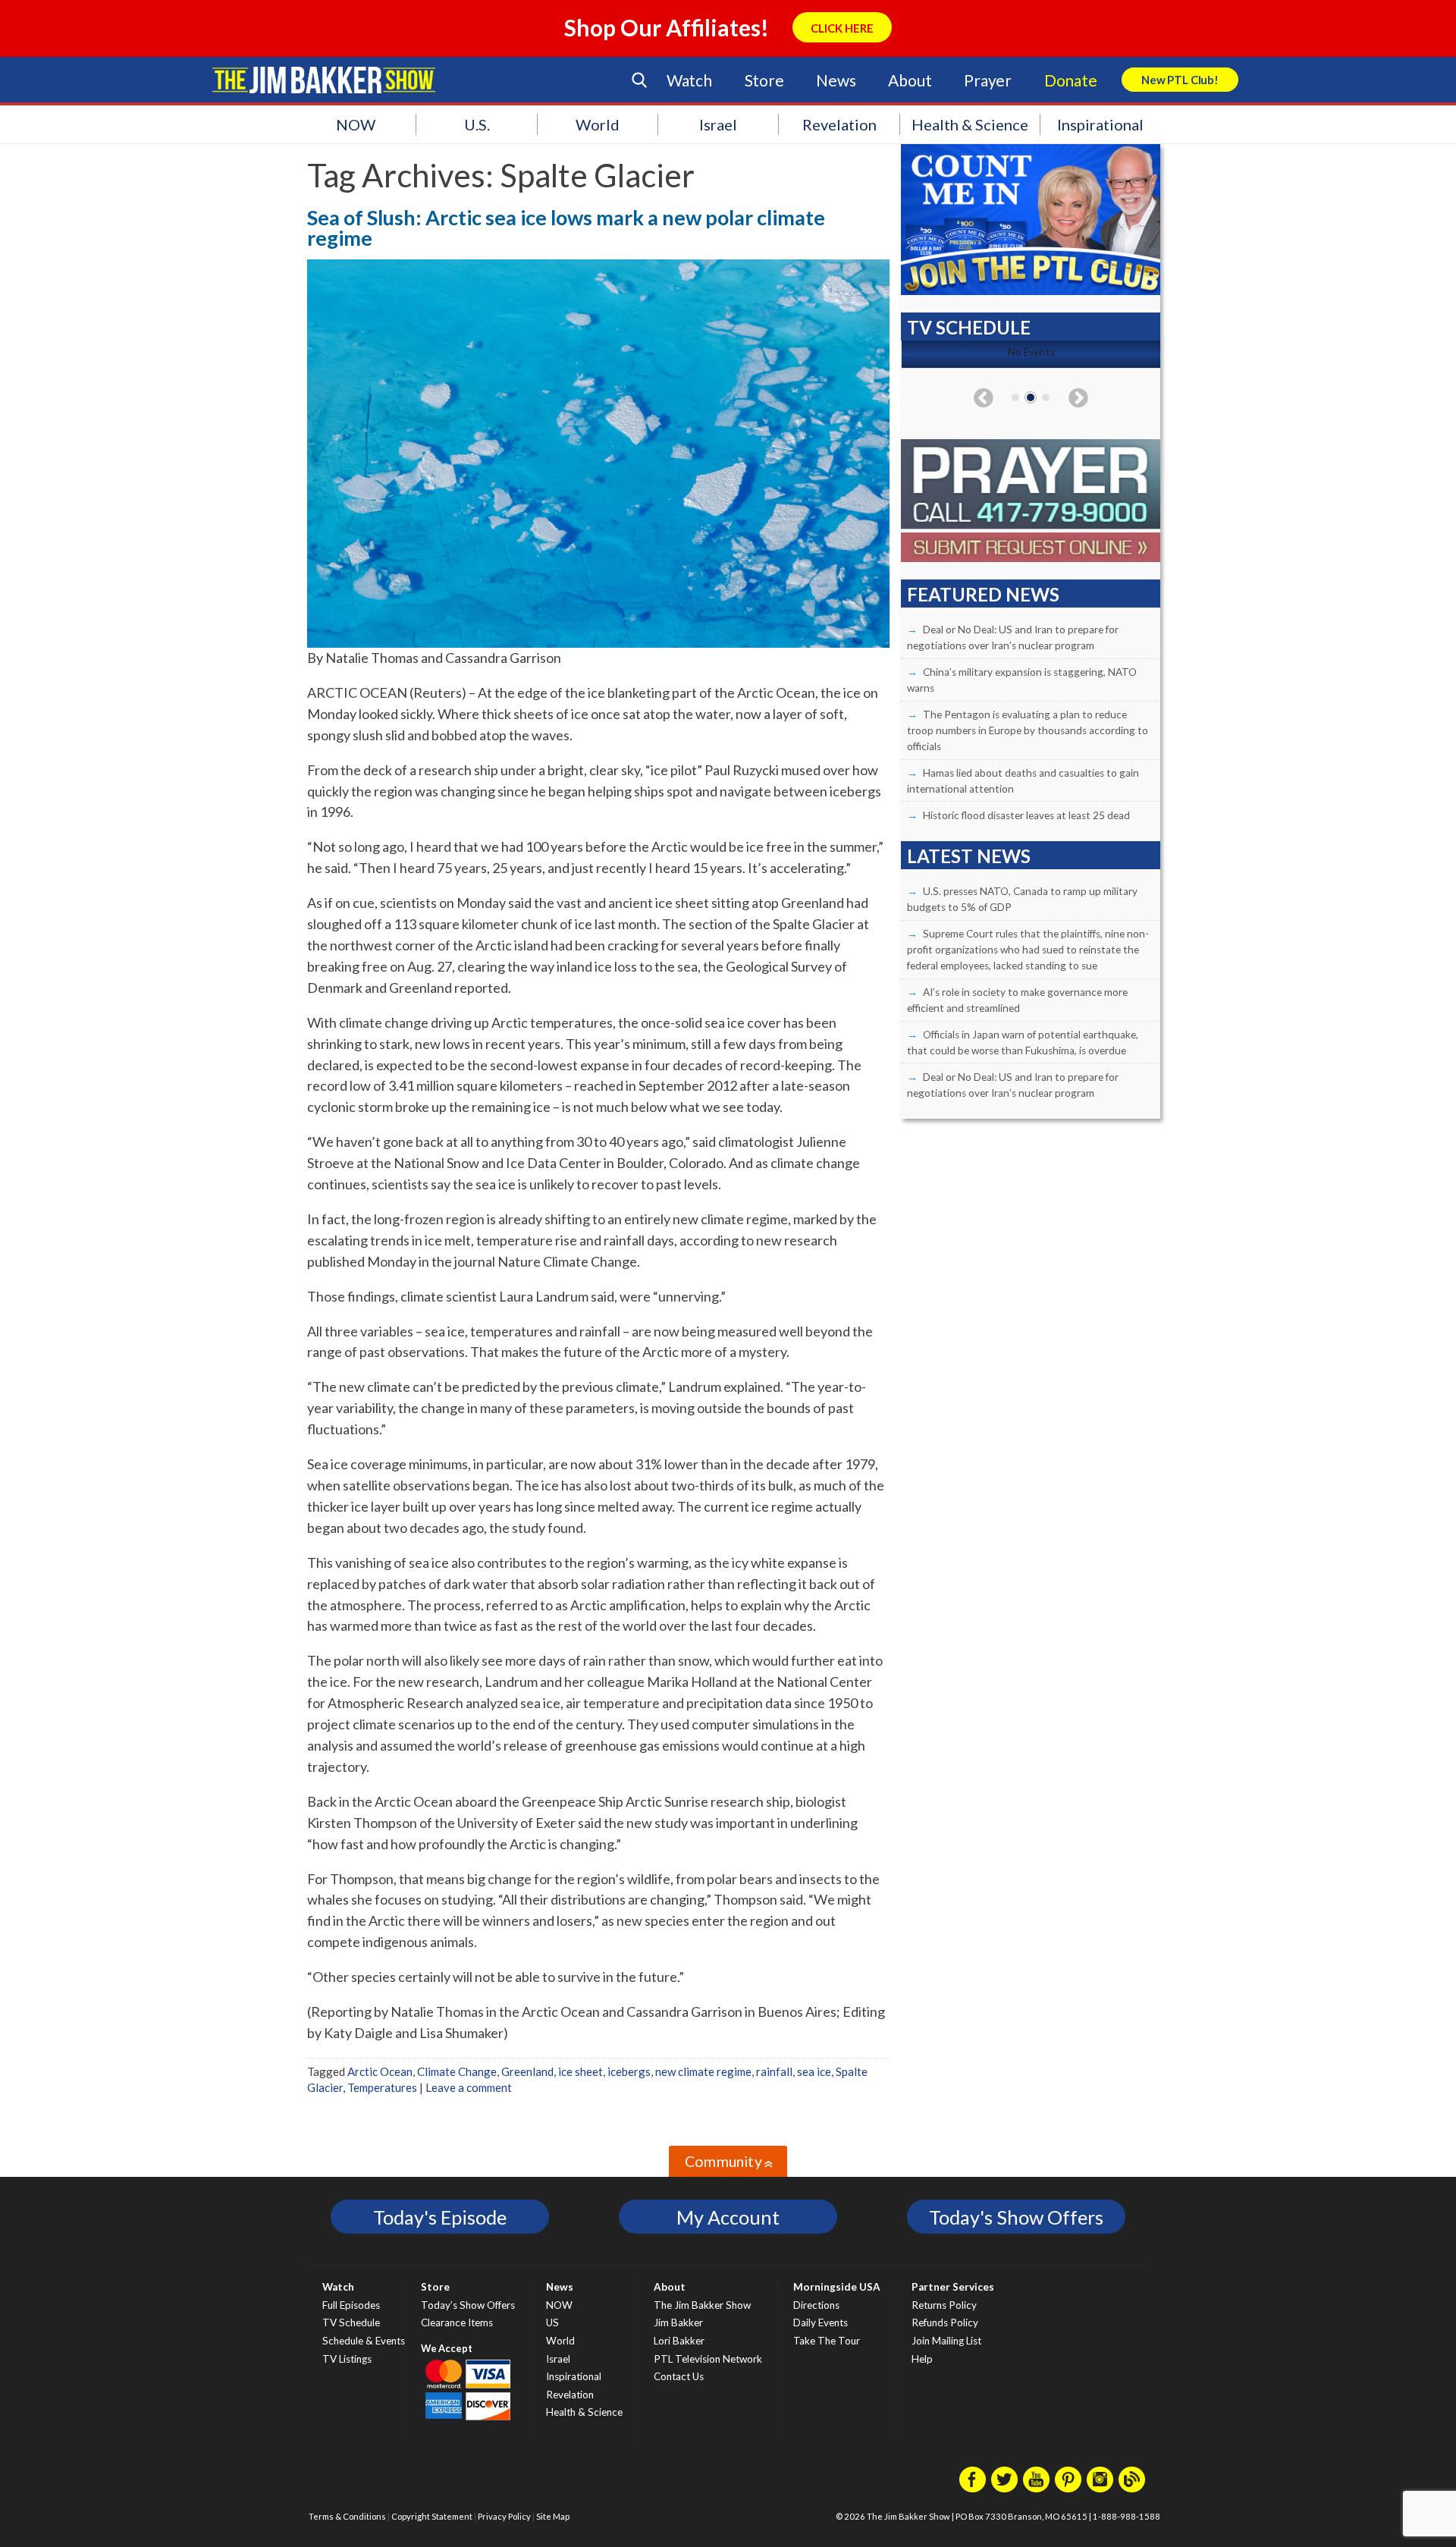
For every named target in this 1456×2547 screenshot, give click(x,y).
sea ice (814, 2071)
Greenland (527, 2071)
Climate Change (457, 2071)
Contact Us (679, 2376)
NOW (356, 124)
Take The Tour (827, 2341)
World (598, 124)
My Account (728, 2217)
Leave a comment (469, 2087)
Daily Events (821, 2322)
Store (764, 80)
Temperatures (382, 2087)
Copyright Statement (432, 2516)
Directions (816, 2305)
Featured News (983, 594)
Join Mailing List (946, 2341)
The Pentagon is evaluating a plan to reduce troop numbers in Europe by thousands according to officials (1028, 730)
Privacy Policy (504, 2516)
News (836, 80)
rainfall (774, 2071)
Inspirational (1100, 124)
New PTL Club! (1180, 80)
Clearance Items (457, 2322)
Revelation (839, 124)
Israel (718, 124)
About (910, 80)
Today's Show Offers (1016, 2217)
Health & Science (970, 124)
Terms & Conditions (347, 2516)
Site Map (553, 2516)
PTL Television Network (708, 2359)
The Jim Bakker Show (702, 2305)
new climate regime (703, 2071)
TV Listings (347, 2359)
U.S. (477, 124)
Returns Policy (944, 2305)
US (552, 2322)
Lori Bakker (679, 2341)
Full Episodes (351, 2305)
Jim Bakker (324, 80)
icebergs (629, 2071)
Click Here (842, 28)
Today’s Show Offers (468, 2305)
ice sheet (581, 2071)
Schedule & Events (364, 2341)
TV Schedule (351, 2322)
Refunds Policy (945, 2322)
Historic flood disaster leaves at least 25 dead (1026, 815)
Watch (689, 80)
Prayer (988, 80)
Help (922, 2359)
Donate (1071, 80)
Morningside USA (837, 2287)
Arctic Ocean (380, 2071)
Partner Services (953, 2287)
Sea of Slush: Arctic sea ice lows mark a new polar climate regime (566, 228)
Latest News (969, 856)
